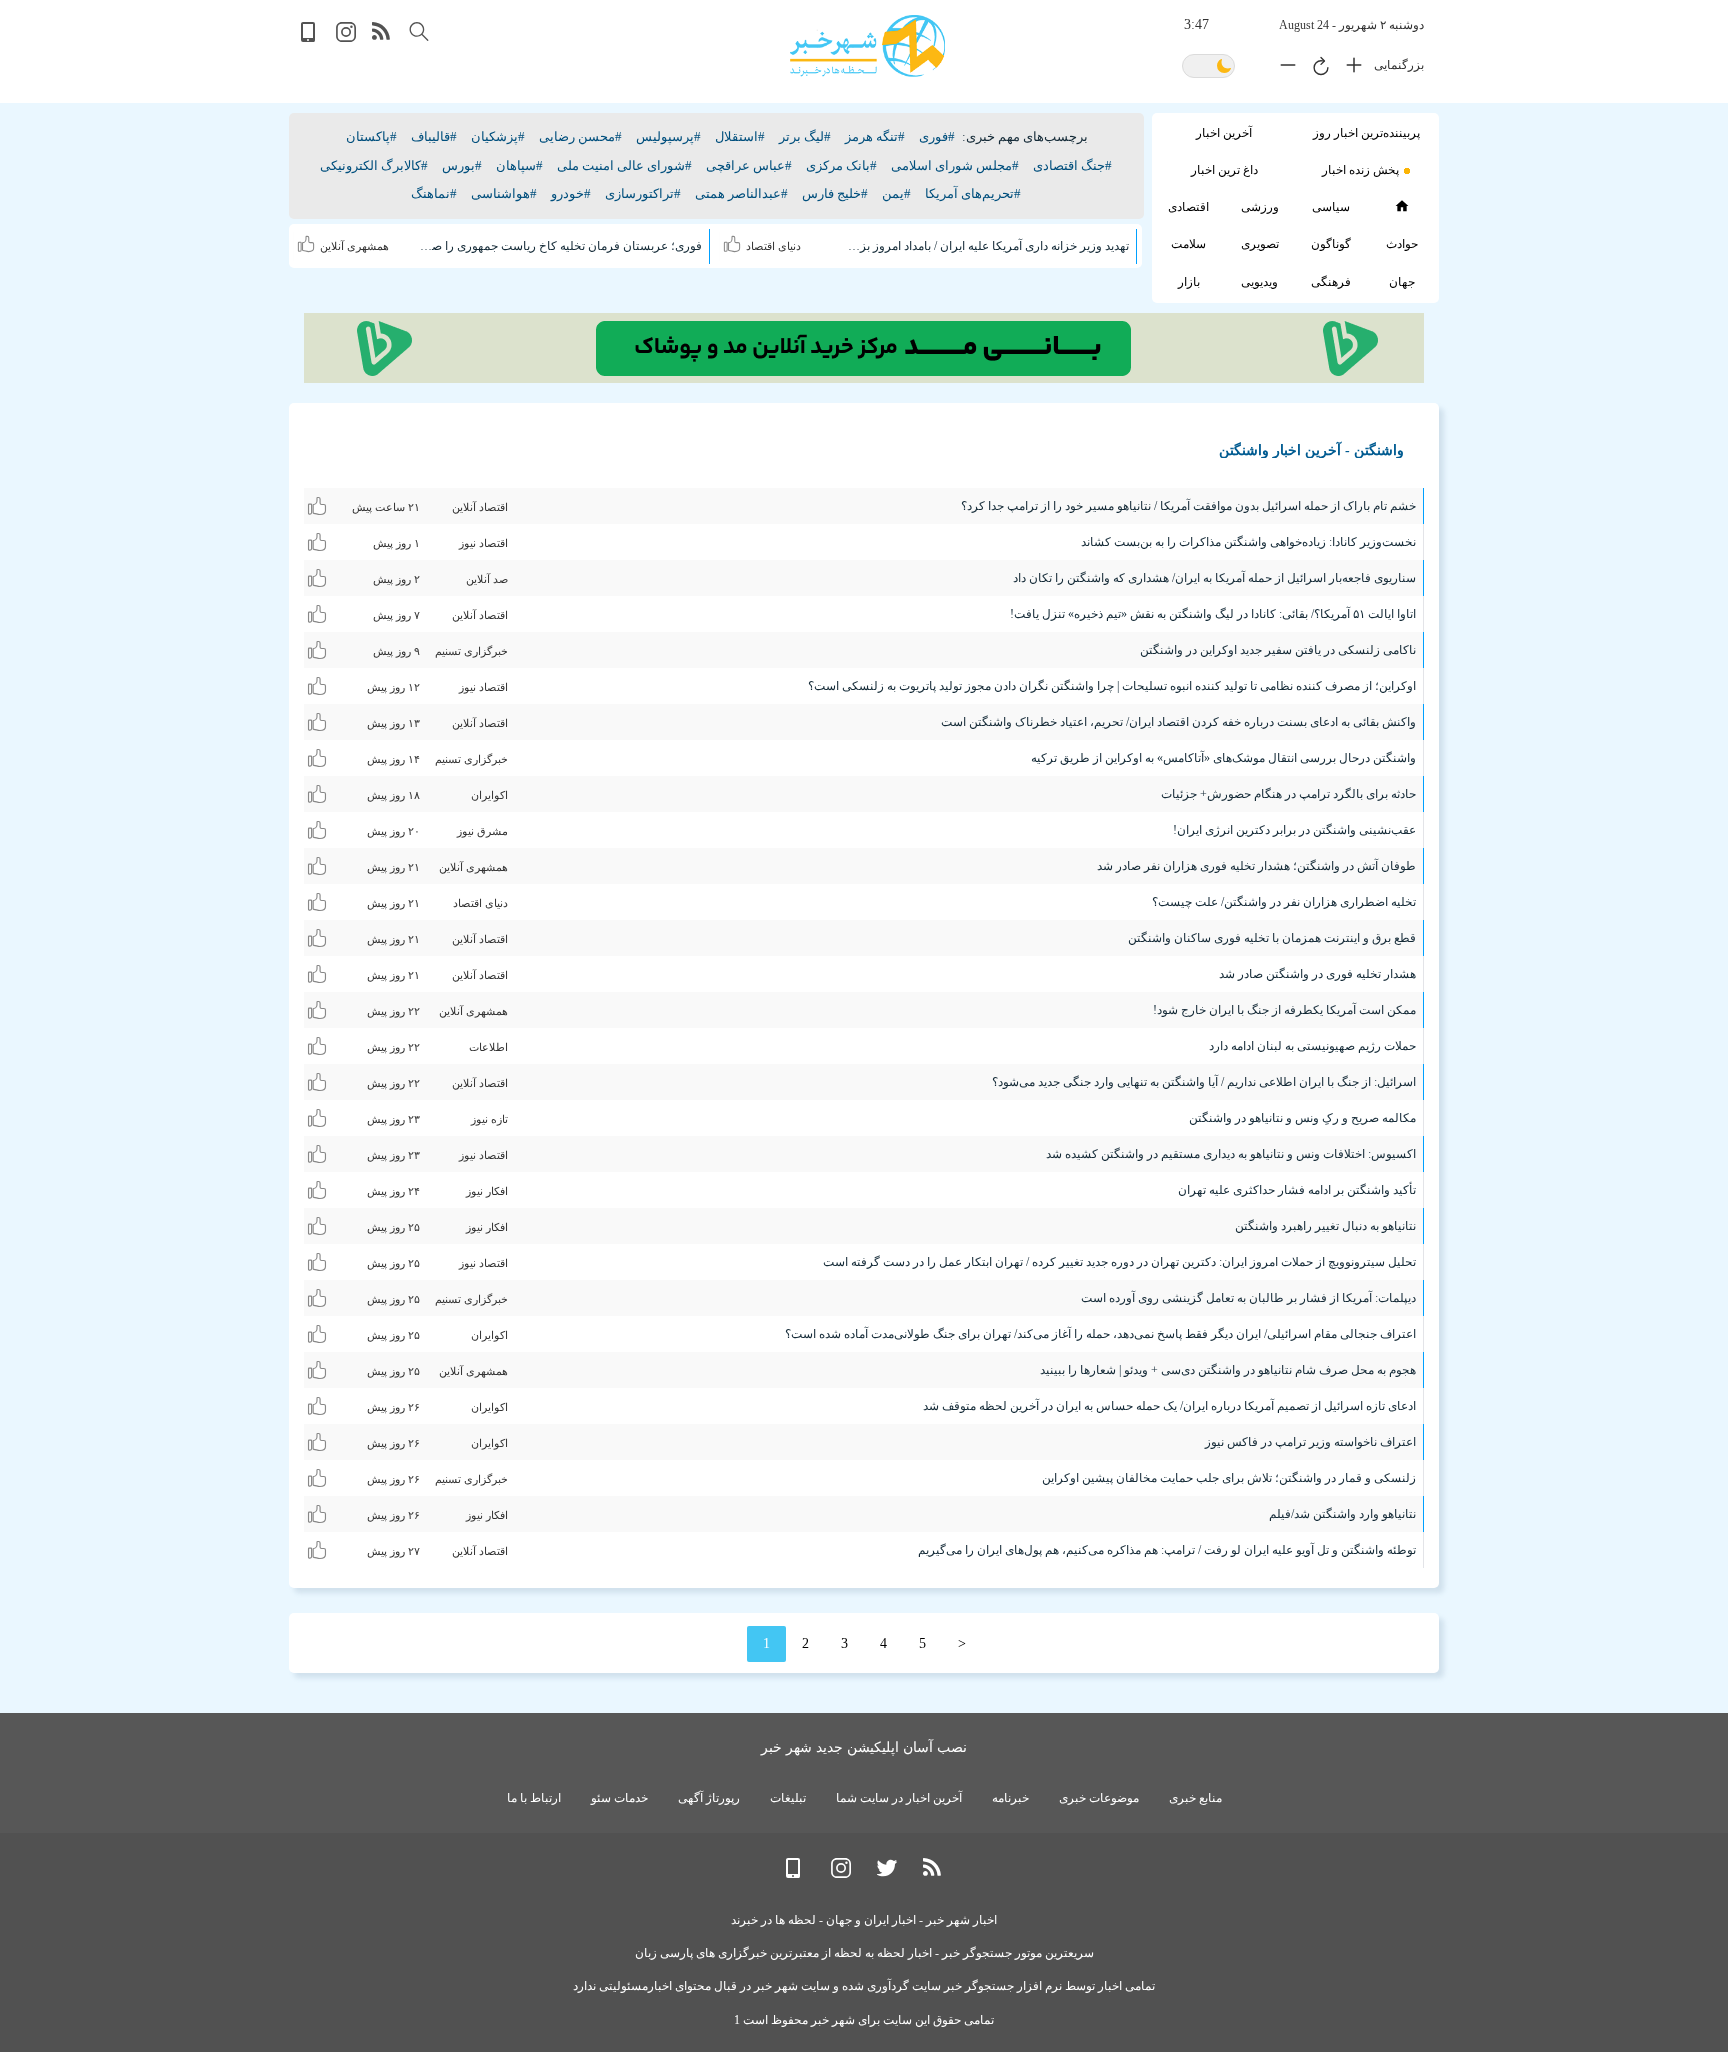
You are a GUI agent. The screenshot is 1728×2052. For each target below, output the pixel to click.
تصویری (1260, 244)
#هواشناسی (504, 193)
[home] (1401, 206)
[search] (419, 31)
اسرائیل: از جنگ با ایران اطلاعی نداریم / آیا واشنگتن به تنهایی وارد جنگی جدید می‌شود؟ (1204, 1082)
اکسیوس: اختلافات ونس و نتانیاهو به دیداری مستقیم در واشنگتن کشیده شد (1231, 1154)
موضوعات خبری (1099, 1798)
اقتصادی (1188, 207)
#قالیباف (434, 136)
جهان (1402, 282)
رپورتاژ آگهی (709, 1798)
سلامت (1188, 244)
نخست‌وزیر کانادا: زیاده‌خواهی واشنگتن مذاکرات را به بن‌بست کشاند (1248, 542)
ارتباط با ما (534, 1798)
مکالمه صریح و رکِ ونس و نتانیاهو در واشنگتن (1302, 1118)
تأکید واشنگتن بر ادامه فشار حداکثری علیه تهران (1297, 1190)
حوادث (1402, 244)
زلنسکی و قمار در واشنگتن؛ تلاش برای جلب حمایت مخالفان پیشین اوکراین (1229, 1478)
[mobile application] (310, 37)
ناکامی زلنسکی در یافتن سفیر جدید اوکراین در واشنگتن (1278, 650)
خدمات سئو (619, 1798)
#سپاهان (519, 165)
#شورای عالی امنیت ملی (624, 165)
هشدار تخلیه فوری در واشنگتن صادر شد (1317, 974)
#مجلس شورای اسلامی (955, 165)
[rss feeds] (382, 37)
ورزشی (1260, 207)
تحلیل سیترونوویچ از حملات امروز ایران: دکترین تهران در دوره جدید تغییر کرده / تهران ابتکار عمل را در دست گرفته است (1119, 1262)
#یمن (896, 193)
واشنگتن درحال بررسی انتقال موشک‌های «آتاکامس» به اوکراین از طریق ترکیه (1223, 758)
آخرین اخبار (1224, 133)
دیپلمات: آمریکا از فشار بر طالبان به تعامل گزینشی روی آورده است (1248, 1298)
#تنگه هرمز (875, 136)
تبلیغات (788, 1798)
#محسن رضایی (580, 136)
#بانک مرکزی (841, 165)
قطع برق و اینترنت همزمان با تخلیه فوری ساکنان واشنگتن (1272, 938)
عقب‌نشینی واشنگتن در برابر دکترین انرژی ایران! (1294, 830)
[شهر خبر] (867, 46)
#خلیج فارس (835, 193)
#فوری (937, 136)
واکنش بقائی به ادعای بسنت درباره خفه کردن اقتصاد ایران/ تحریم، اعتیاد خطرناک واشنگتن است (1178, 722)
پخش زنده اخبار (1360, 170)
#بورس (462, 165)
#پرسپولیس (668, 136)
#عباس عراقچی (749, 165)
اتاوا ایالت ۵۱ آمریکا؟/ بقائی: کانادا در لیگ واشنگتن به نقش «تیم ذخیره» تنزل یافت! (1213, 614)
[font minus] (1283, 69)
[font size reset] (1316, 69)
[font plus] (1349, 69)
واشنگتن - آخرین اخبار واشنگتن (1311, 450)
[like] (734, 241)
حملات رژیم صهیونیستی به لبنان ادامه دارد (1312, 1046)
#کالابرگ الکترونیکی (374, 165)
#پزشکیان (498, 136)
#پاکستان (371, 136)
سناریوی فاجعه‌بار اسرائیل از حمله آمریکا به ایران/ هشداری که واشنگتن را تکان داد (1214, 578)
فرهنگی (1331, 282)
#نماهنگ (434, 193)
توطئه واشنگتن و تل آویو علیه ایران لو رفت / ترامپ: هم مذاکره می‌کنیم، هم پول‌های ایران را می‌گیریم (1167, 1550)
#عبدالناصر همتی (741, 193)
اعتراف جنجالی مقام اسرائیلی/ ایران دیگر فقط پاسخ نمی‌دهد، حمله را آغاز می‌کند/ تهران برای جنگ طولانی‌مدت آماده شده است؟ (1100, 1334)
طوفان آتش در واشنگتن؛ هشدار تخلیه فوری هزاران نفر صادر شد (1256, 866)
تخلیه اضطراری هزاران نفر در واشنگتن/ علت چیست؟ (1284, 902)
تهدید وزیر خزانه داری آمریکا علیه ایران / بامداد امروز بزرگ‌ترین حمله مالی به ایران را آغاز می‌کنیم (987, 246)
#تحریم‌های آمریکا (973, 193)
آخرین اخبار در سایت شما (899, 1798)
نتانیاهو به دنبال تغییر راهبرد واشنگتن (1325, 1226)
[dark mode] (1208, 67)
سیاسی (1331, 207)
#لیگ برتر (805, 136)
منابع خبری (1195, 1798)
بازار (1189, 282)
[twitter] (887, 1873)
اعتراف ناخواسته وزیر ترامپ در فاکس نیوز (1310, 1442)
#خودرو (571, 193)
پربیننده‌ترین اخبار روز (1366, 133)
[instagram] (346, 37)
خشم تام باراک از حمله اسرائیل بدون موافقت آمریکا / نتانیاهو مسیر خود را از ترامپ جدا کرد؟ (1188, 506)
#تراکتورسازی (643, 193)
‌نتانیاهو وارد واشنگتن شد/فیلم (1342, 1514)
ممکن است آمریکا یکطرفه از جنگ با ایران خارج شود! (1284, 1010)
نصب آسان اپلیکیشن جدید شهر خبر (864, 1747)
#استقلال (740, 136)
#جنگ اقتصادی (1072, 165)
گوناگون (1331, 244)
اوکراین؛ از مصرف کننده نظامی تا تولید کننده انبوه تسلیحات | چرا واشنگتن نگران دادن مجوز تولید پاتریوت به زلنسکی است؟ (1112, 686)
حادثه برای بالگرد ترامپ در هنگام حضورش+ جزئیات (1288, 794)
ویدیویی (1259, 282)
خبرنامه (1010, 1798)
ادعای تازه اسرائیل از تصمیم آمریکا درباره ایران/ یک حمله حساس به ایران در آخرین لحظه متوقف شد (1169, 1406)
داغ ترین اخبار (1224, 170)
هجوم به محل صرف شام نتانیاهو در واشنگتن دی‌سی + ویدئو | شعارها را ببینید (1228, 1370)
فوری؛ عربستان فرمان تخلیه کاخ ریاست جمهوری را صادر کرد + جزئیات (561, 246)
